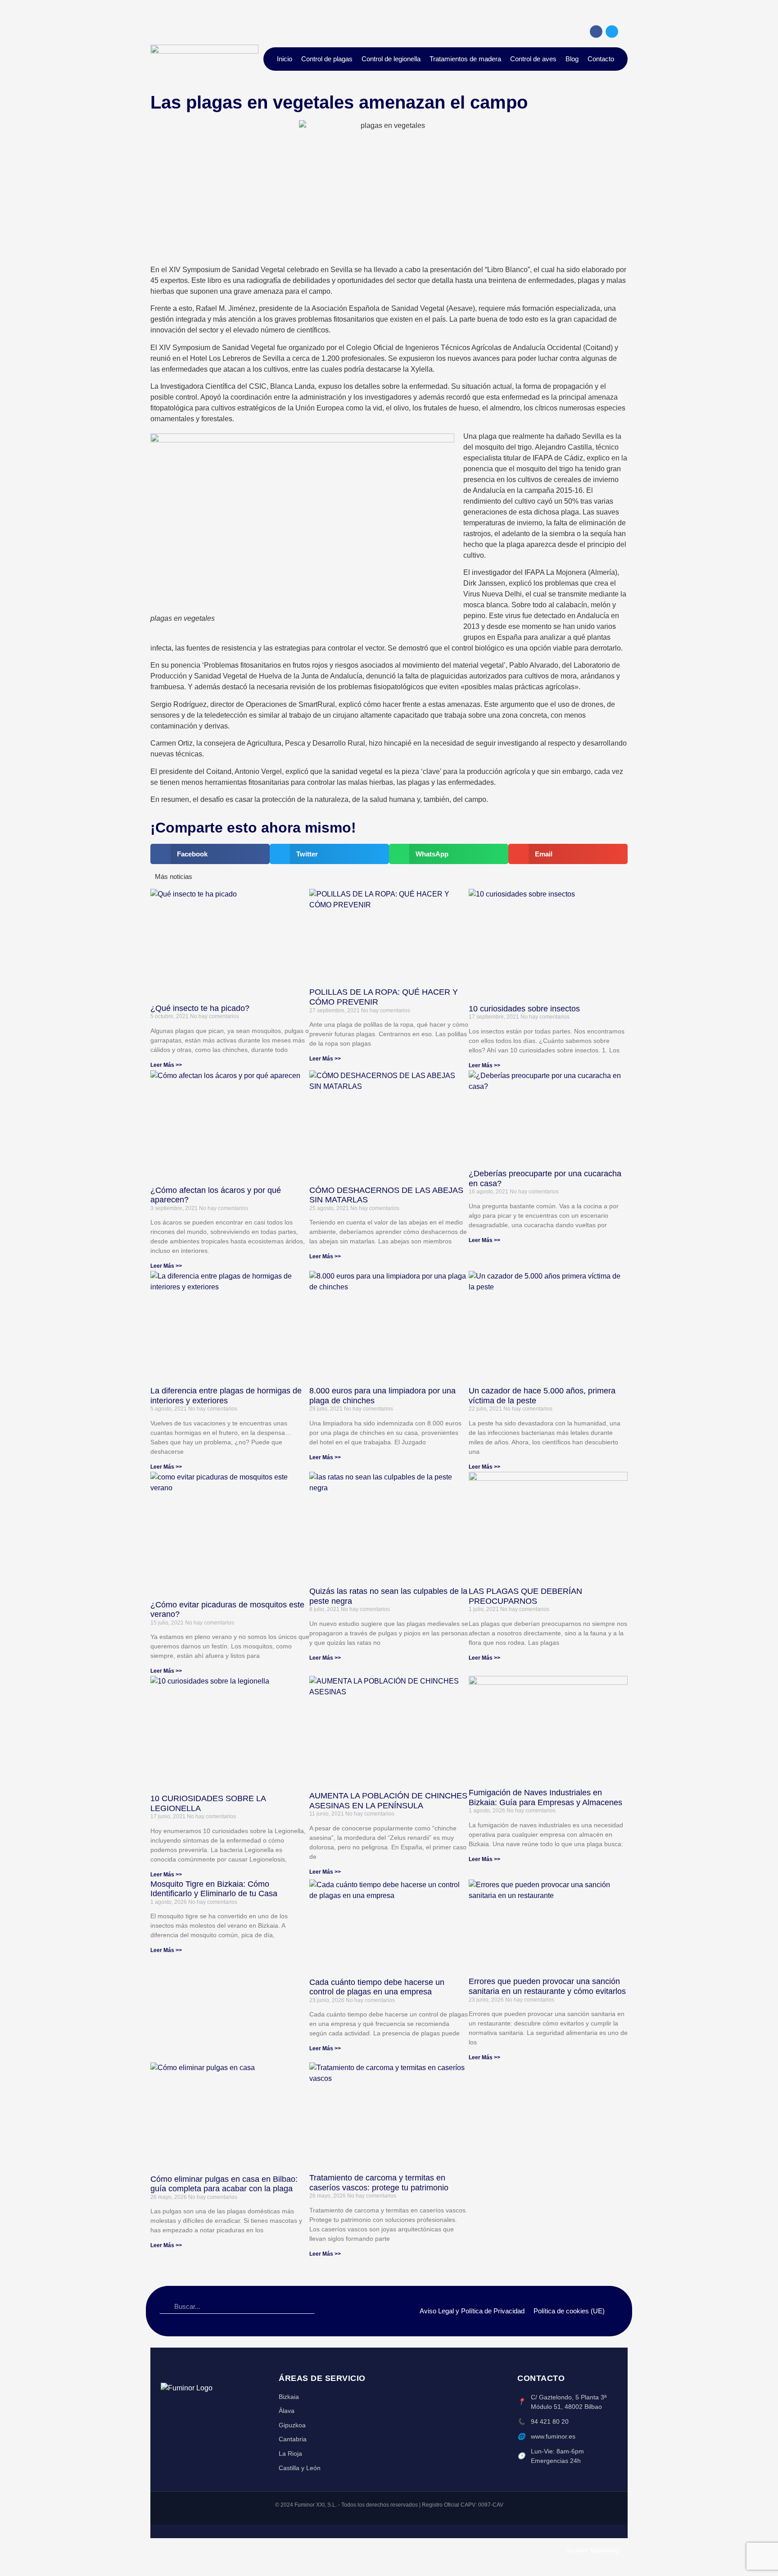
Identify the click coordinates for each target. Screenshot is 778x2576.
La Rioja (290, 2453)
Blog (572, 59)
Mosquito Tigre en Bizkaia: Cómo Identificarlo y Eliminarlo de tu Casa (214, 1889)
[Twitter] (612, 32)
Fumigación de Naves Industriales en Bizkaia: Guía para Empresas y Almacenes (545, 1798)
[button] (210, 854)
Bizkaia (289, 2397)
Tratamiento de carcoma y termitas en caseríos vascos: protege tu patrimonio (379, 2183)
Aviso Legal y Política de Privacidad (472, 2311)
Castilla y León (300, 2468)
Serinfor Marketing (592, 2550)
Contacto (601, 59)
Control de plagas (327, 59)
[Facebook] (596, 32)
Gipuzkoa (292, 2425)
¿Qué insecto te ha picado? (200, 1008)
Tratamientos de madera (465, 59)
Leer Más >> (166, 1065)
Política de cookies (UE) (569, 2311)
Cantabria (293, 2439)
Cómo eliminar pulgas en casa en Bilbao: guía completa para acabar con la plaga (224, 2184)
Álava (287, 2411)
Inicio (285, 59)
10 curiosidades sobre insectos (524, 1009)
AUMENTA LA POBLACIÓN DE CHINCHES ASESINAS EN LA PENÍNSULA (388, 1801)
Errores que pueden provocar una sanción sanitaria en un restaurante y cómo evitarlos (547, 1986)
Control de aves (533, 59)
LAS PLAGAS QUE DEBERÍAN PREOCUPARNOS (525, 1596)
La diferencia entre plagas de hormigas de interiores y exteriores (226, 1396)
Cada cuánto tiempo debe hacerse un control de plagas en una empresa (377, 1987)
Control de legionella (391, 59)
